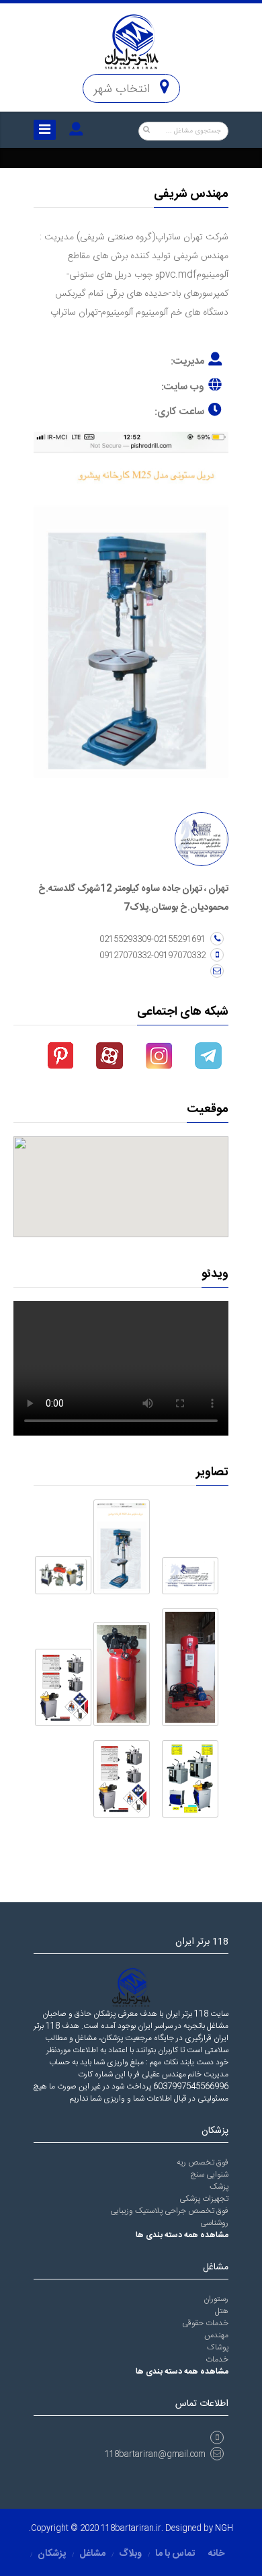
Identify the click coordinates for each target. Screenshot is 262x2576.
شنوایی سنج (210, 2175)
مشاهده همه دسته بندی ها (182, 2235)
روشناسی (214, 2223)
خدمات (217, 2359)
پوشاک (218, 2347)
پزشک (219, 2187)
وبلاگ (130, 2554)
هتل (222, 2311)
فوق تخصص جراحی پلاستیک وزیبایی (169, 2211)
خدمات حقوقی (205, 2323)
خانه (216, 2554)
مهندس (216, 2335)
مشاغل (92, 2554)
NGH (224, 2528)
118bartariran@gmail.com (155, 2454)
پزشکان (52, 2554)
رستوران (216, 2299)
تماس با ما (175, 2554)
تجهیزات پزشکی (204, 2199)
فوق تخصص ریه (203, 2162)
